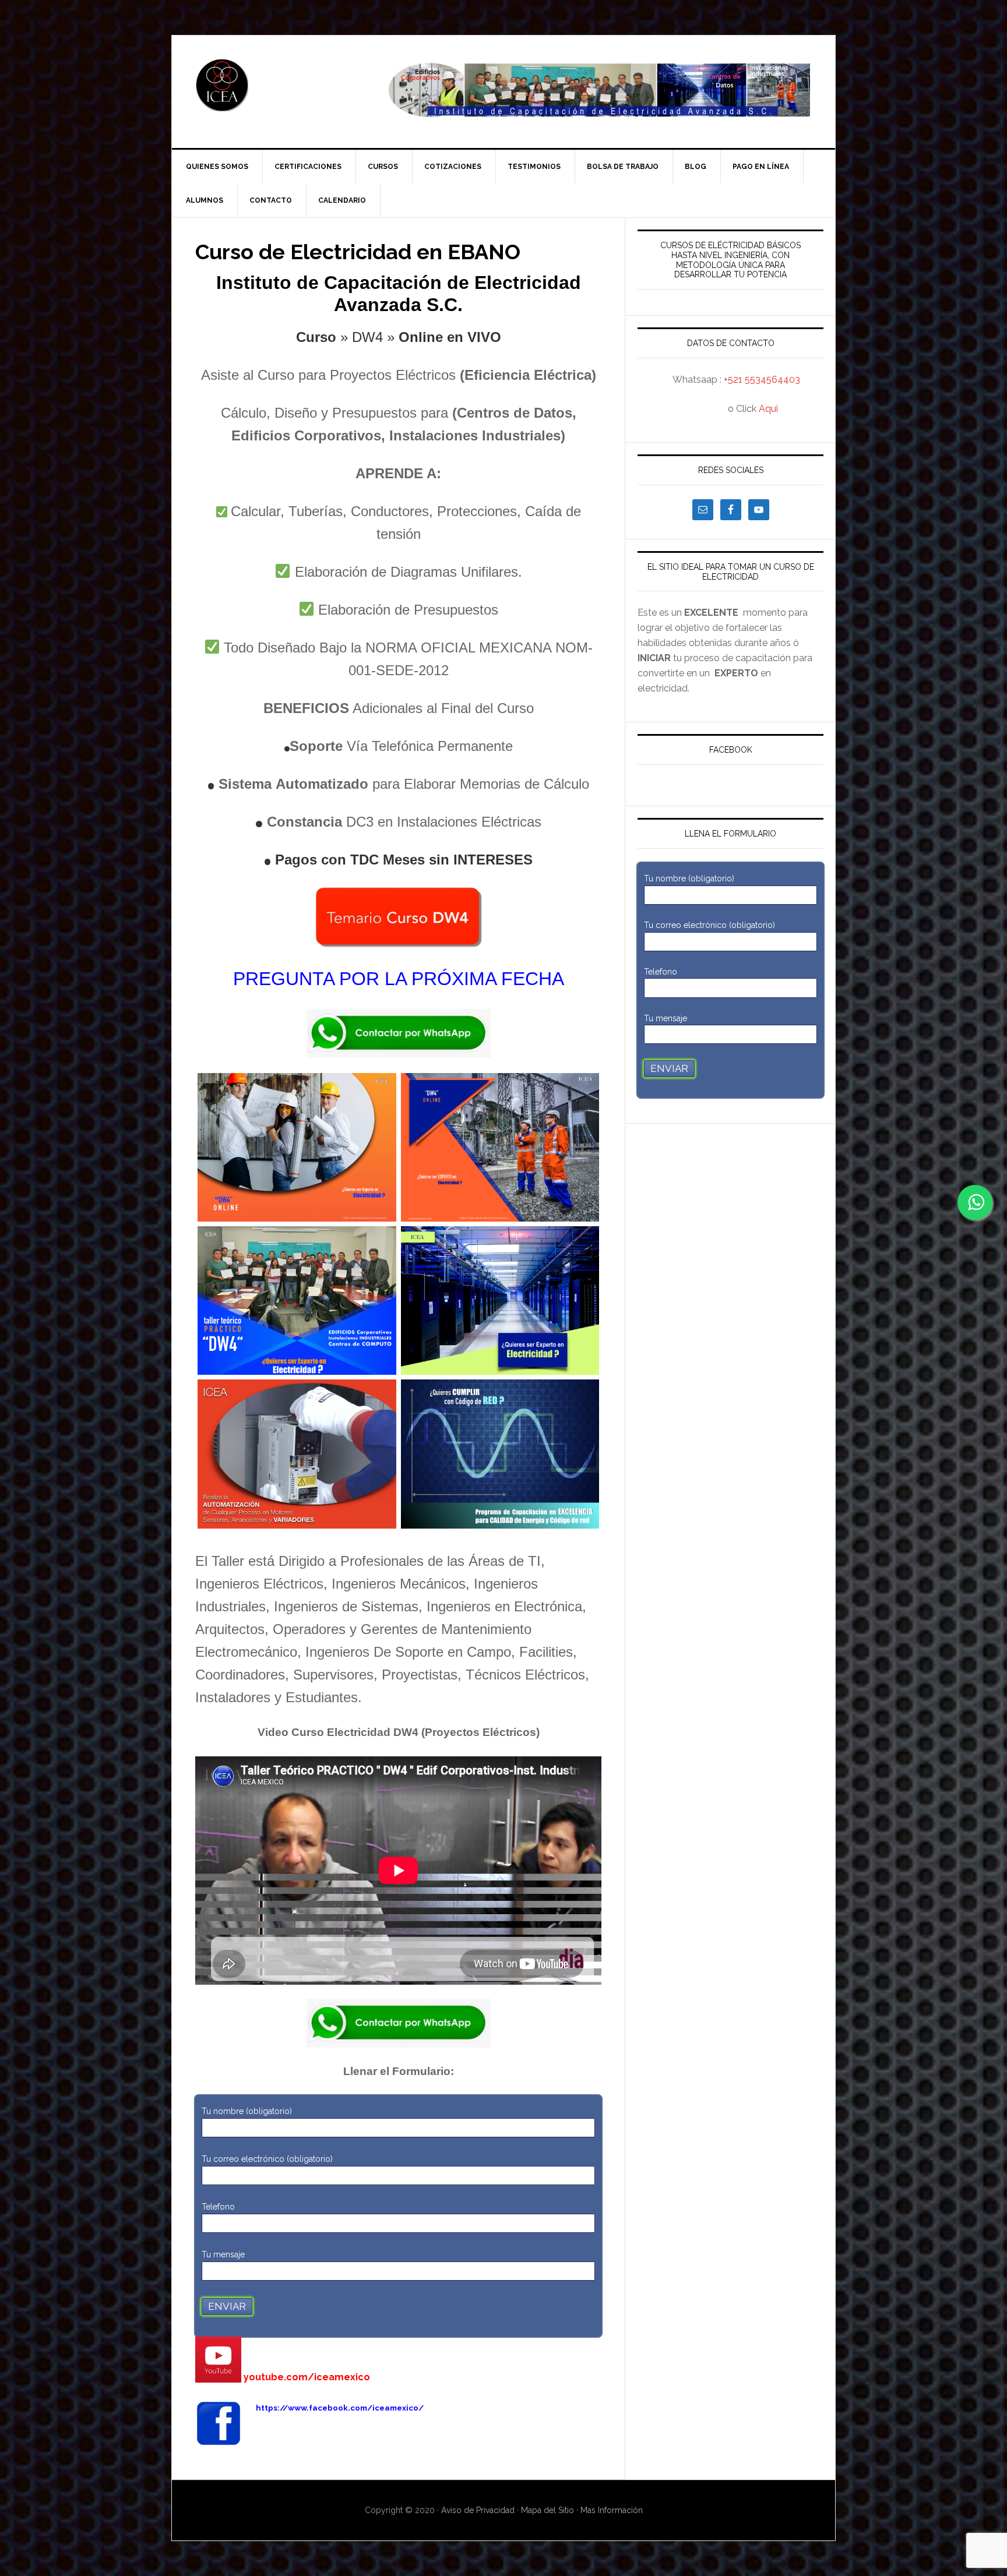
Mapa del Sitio (547, 2510)
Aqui (768, 409)
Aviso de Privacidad (479, 2510)
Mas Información (612, 2510)
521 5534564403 (764, 380)
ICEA (271, 85)
